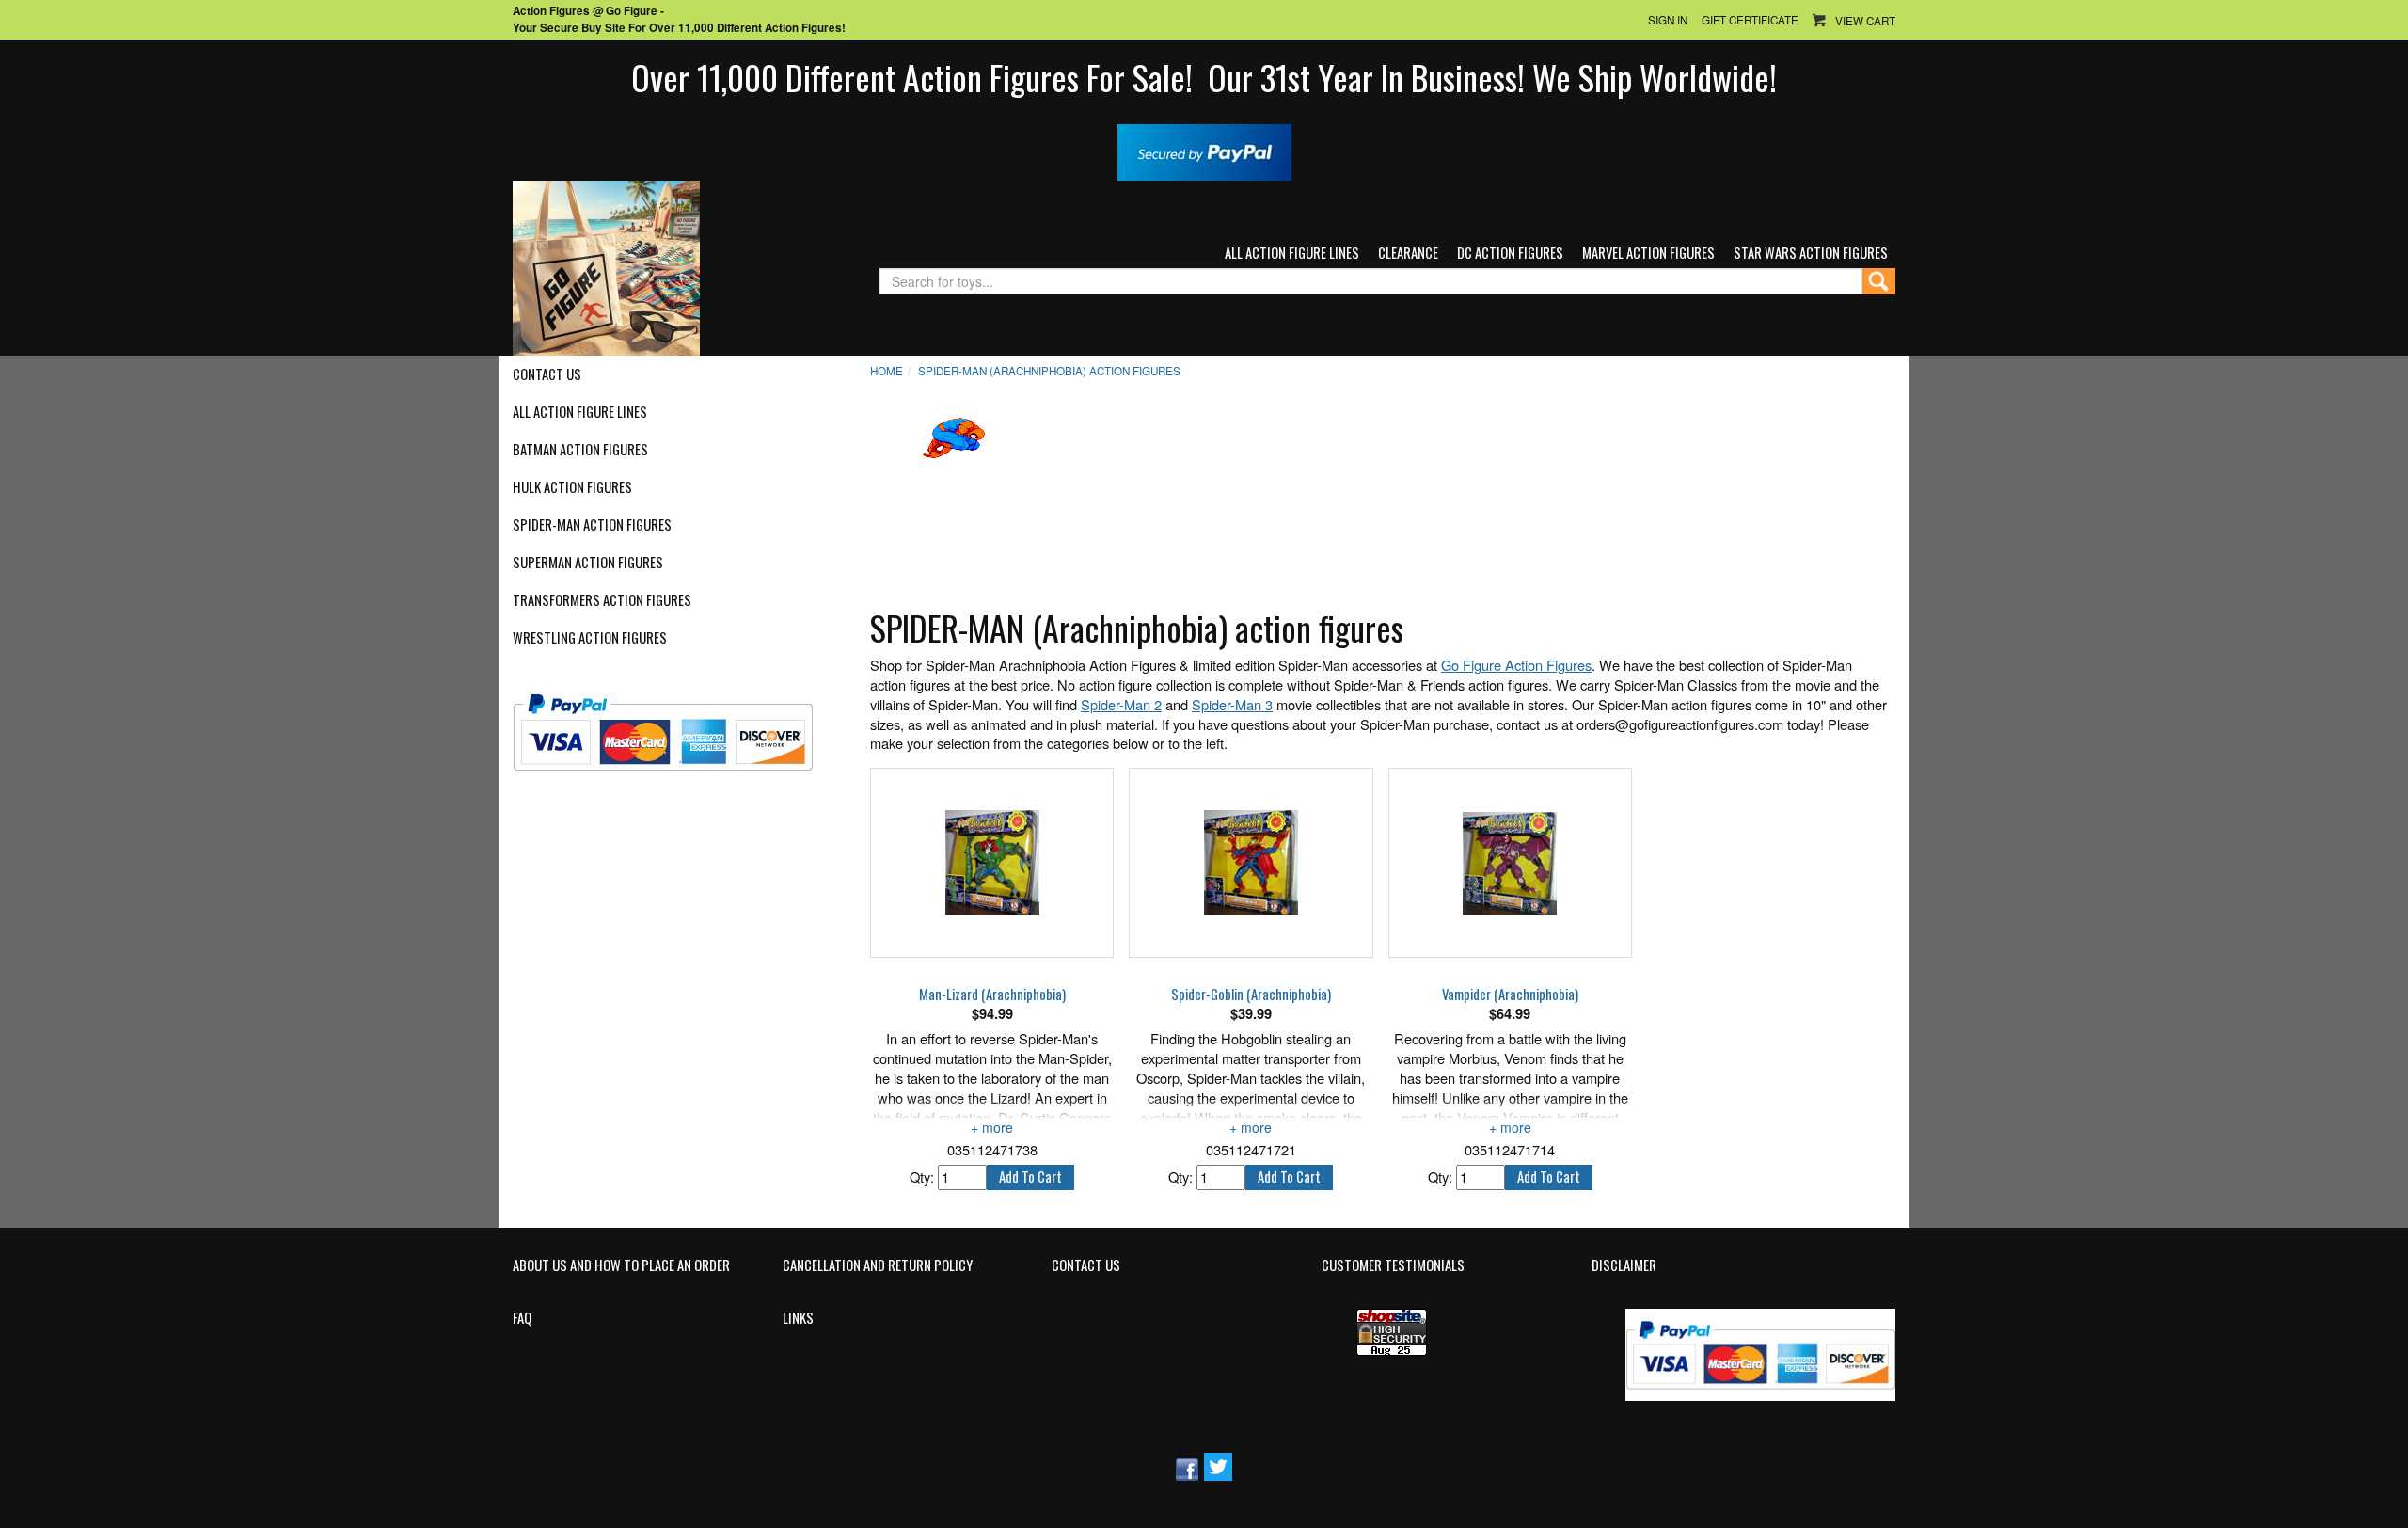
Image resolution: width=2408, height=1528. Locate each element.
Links (798, 1318)
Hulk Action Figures (572, 487)
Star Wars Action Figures (1811, 253)
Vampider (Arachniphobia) (1510, 995)
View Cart (1865, 21)
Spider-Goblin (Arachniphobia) (1251, 995)
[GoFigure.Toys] (606, 266)
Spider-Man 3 (1232, 704)
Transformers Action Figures (602, 600)
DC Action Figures (1510, 253)
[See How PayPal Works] (1204, 150)
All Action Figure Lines (1292, 253)
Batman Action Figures (580, 450)
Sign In (1668, 20)
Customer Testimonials (1393, 1265)
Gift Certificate (1750, 20)
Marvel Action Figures (1648, 253)
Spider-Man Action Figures (592, 525)
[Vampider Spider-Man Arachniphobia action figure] (1510, 863)
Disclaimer (1624, 1265)
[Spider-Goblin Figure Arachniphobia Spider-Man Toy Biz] (1251, 863)
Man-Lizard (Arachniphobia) (992, 995)
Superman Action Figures (588, 563)
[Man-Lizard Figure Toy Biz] (992, 863)
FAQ (522, 1318)
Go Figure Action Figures (1516, 665)
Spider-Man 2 (1121, 704)
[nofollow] (675, 725)
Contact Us (547, 374)
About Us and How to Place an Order (621, 1265)
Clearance (1408, 253)
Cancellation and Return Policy (878, 1265)
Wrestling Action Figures (590, 638)
